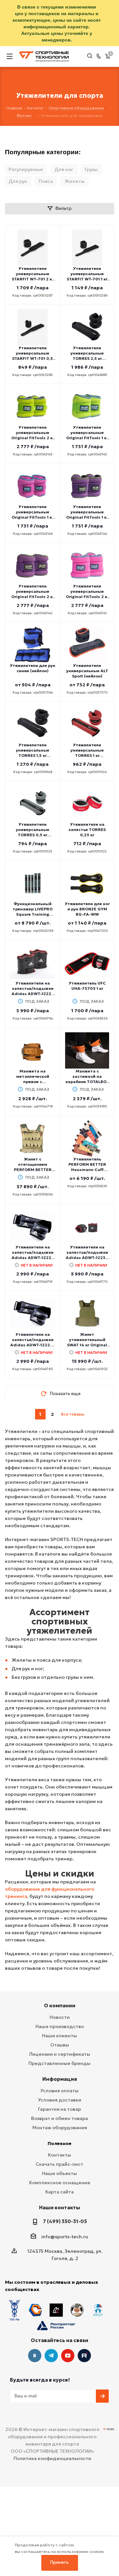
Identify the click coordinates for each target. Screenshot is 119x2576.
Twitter (84, 2356)
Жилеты (75, 181)
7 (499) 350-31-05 (65, 2221)
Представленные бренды (59, 2063)
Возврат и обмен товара (59, 2118)
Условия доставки (60, 2100)
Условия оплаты (59, 2091)
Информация (60, 2079)
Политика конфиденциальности (52, 2458)
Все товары (73, 1414)
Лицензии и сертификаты (60, 2054)
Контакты (59, 2155)
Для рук (18, 181)
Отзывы (60, 2045)
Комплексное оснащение (60, 2183)
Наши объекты (59, 2173)
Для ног (64, 169)
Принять (59, 2562)
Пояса (46, 181)
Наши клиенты (59, 2036)
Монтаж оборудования (60, 2128)
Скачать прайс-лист (59, 2164)
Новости (60, 2017)
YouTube (68, 2356)
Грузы (91, 169)
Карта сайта (59, 2192)
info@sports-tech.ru (65, 2237)
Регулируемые (26, 169)
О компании (60, 2005)
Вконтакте (35, 2356)
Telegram (51, 2356)
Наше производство (60, 2026)
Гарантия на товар (59, 2109)
